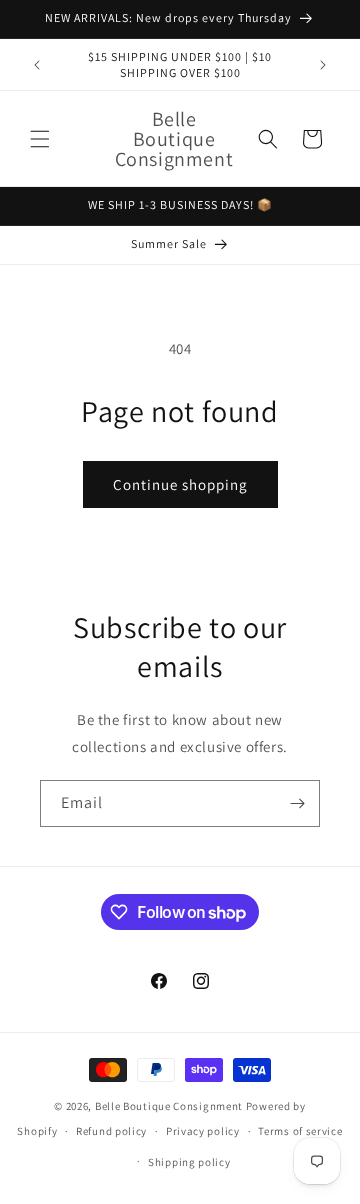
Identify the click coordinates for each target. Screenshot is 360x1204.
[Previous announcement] (37, 65)
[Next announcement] (323, 65)
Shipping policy (189, 1162)
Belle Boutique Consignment (169, 1106)
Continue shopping (180, 484)
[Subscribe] (297, 803)
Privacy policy (203, 1131)
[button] (40, 139)
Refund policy (111, 1131)
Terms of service (300, 1131)
